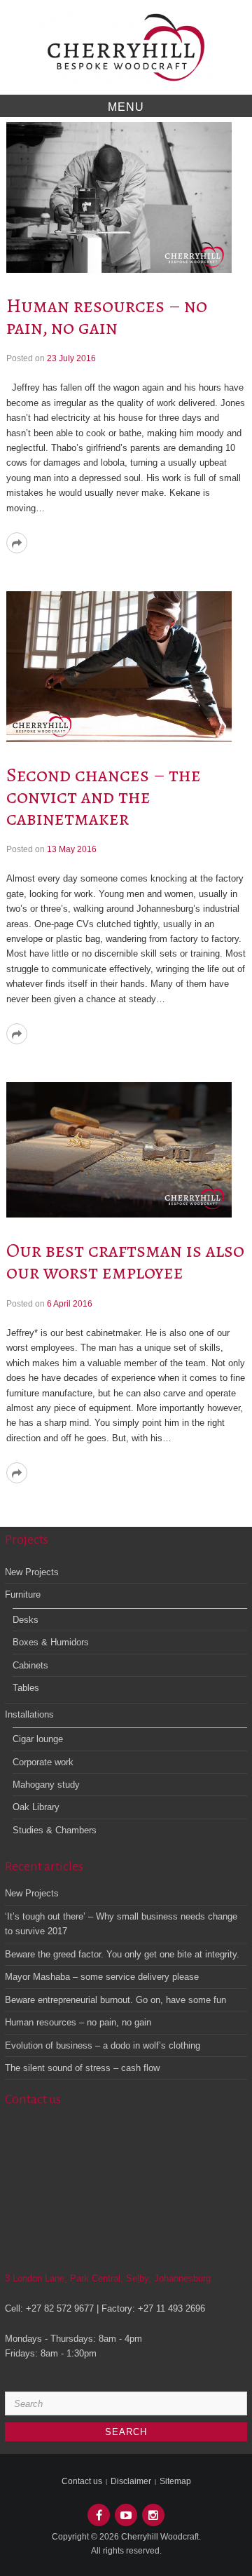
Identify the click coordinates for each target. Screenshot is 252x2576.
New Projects (32, 1572)
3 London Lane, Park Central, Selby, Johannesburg (108, 2278)
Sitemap (175, 2481)
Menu (126, 107)
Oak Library (36, 1807)
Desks (26, 1620)
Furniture (23, 1594)
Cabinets (30, 1665)
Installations (29, 1714)
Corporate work (43, 1762)
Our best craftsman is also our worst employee (125, 1261)
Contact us (82, 2481)
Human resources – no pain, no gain (107, 317)
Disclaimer (131, 2481)
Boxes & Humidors (51, 1642)
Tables (26, 1688)
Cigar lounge (38, 1739)
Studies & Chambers (55, 1830)
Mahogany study (46, 1785)
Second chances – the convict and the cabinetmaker (104, 797)
